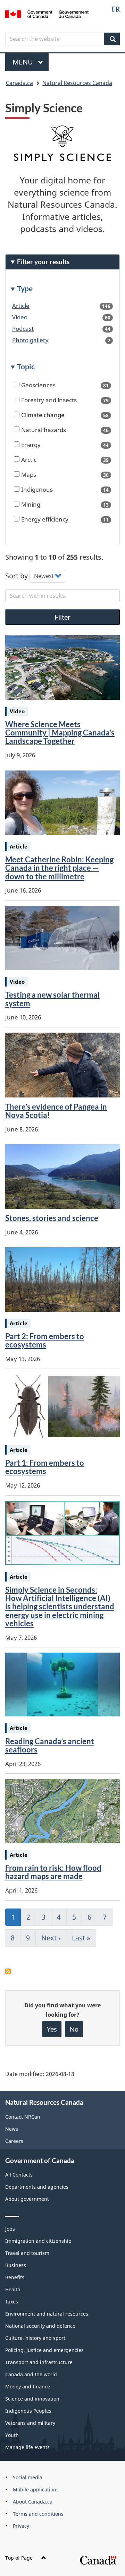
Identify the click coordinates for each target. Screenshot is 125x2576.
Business (16, 2265)
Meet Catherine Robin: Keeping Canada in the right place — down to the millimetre (59, 868)
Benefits (15, 2277)
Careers (14, 2141)
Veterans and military (30, 2423)
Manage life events (27, 2447)
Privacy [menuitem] (21, 2526)
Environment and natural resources (47, 2314)
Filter (62, 617)
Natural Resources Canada (77, 83)
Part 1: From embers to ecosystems (45, 1467)
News (12, 2129)
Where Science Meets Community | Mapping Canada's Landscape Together (60, 733)
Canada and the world (31, 2374)
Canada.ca (19, 83)
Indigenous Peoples (28, 2411)
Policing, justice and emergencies (44, 2350)
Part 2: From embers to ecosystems (45, 1340)
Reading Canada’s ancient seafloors (50, 1745)
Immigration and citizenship (38, 2241)
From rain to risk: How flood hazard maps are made (53, 1872)
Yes (52, 2029)
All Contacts (19, 2175)
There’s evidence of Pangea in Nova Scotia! (56, 1111)
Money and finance (28, 2387)
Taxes (12, 2302)
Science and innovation (32, 2399)
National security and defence (40, 2326)
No (74, 2029)
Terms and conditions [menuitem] (38, 2514)
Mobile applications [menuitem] (36, 2489)
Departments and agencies (37, 2187)
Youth (12, 2435)
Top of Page (19, 2558)
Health (13, 2289)
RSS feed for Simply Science (8, 1971)
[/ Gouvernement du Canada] (47, 14)
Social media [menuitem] (28, 2477)
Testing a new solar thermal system (52, 999)
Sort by (16, 575)
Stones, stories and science (52, 1218)
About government (27, 2199)
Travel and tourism (27, 2253)
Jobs (10, 2229)
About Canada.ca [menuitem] (33, 2502)
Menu (24, 62)
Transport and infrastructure (39, 2362)
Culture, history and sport (35, 2338)
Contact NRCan (23, 2117)
